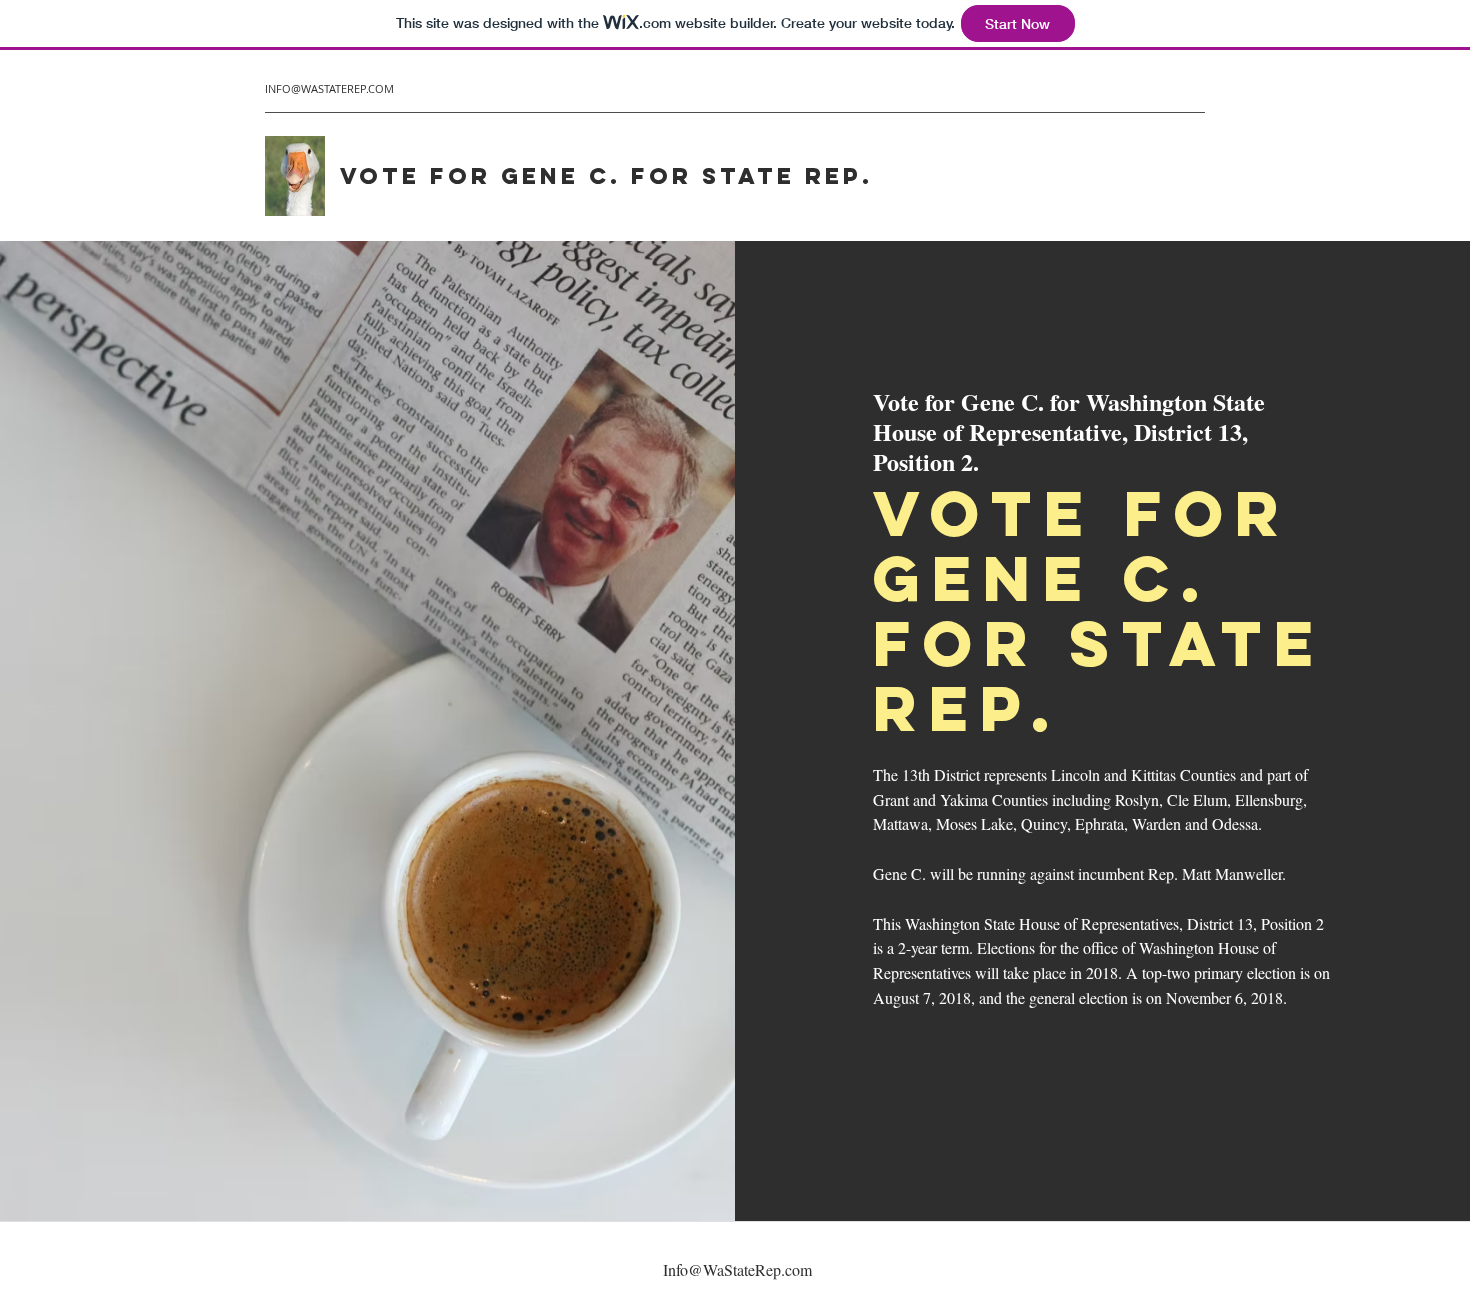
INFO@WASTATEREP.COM (329, 88)
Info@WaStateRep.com (737, 1269)
